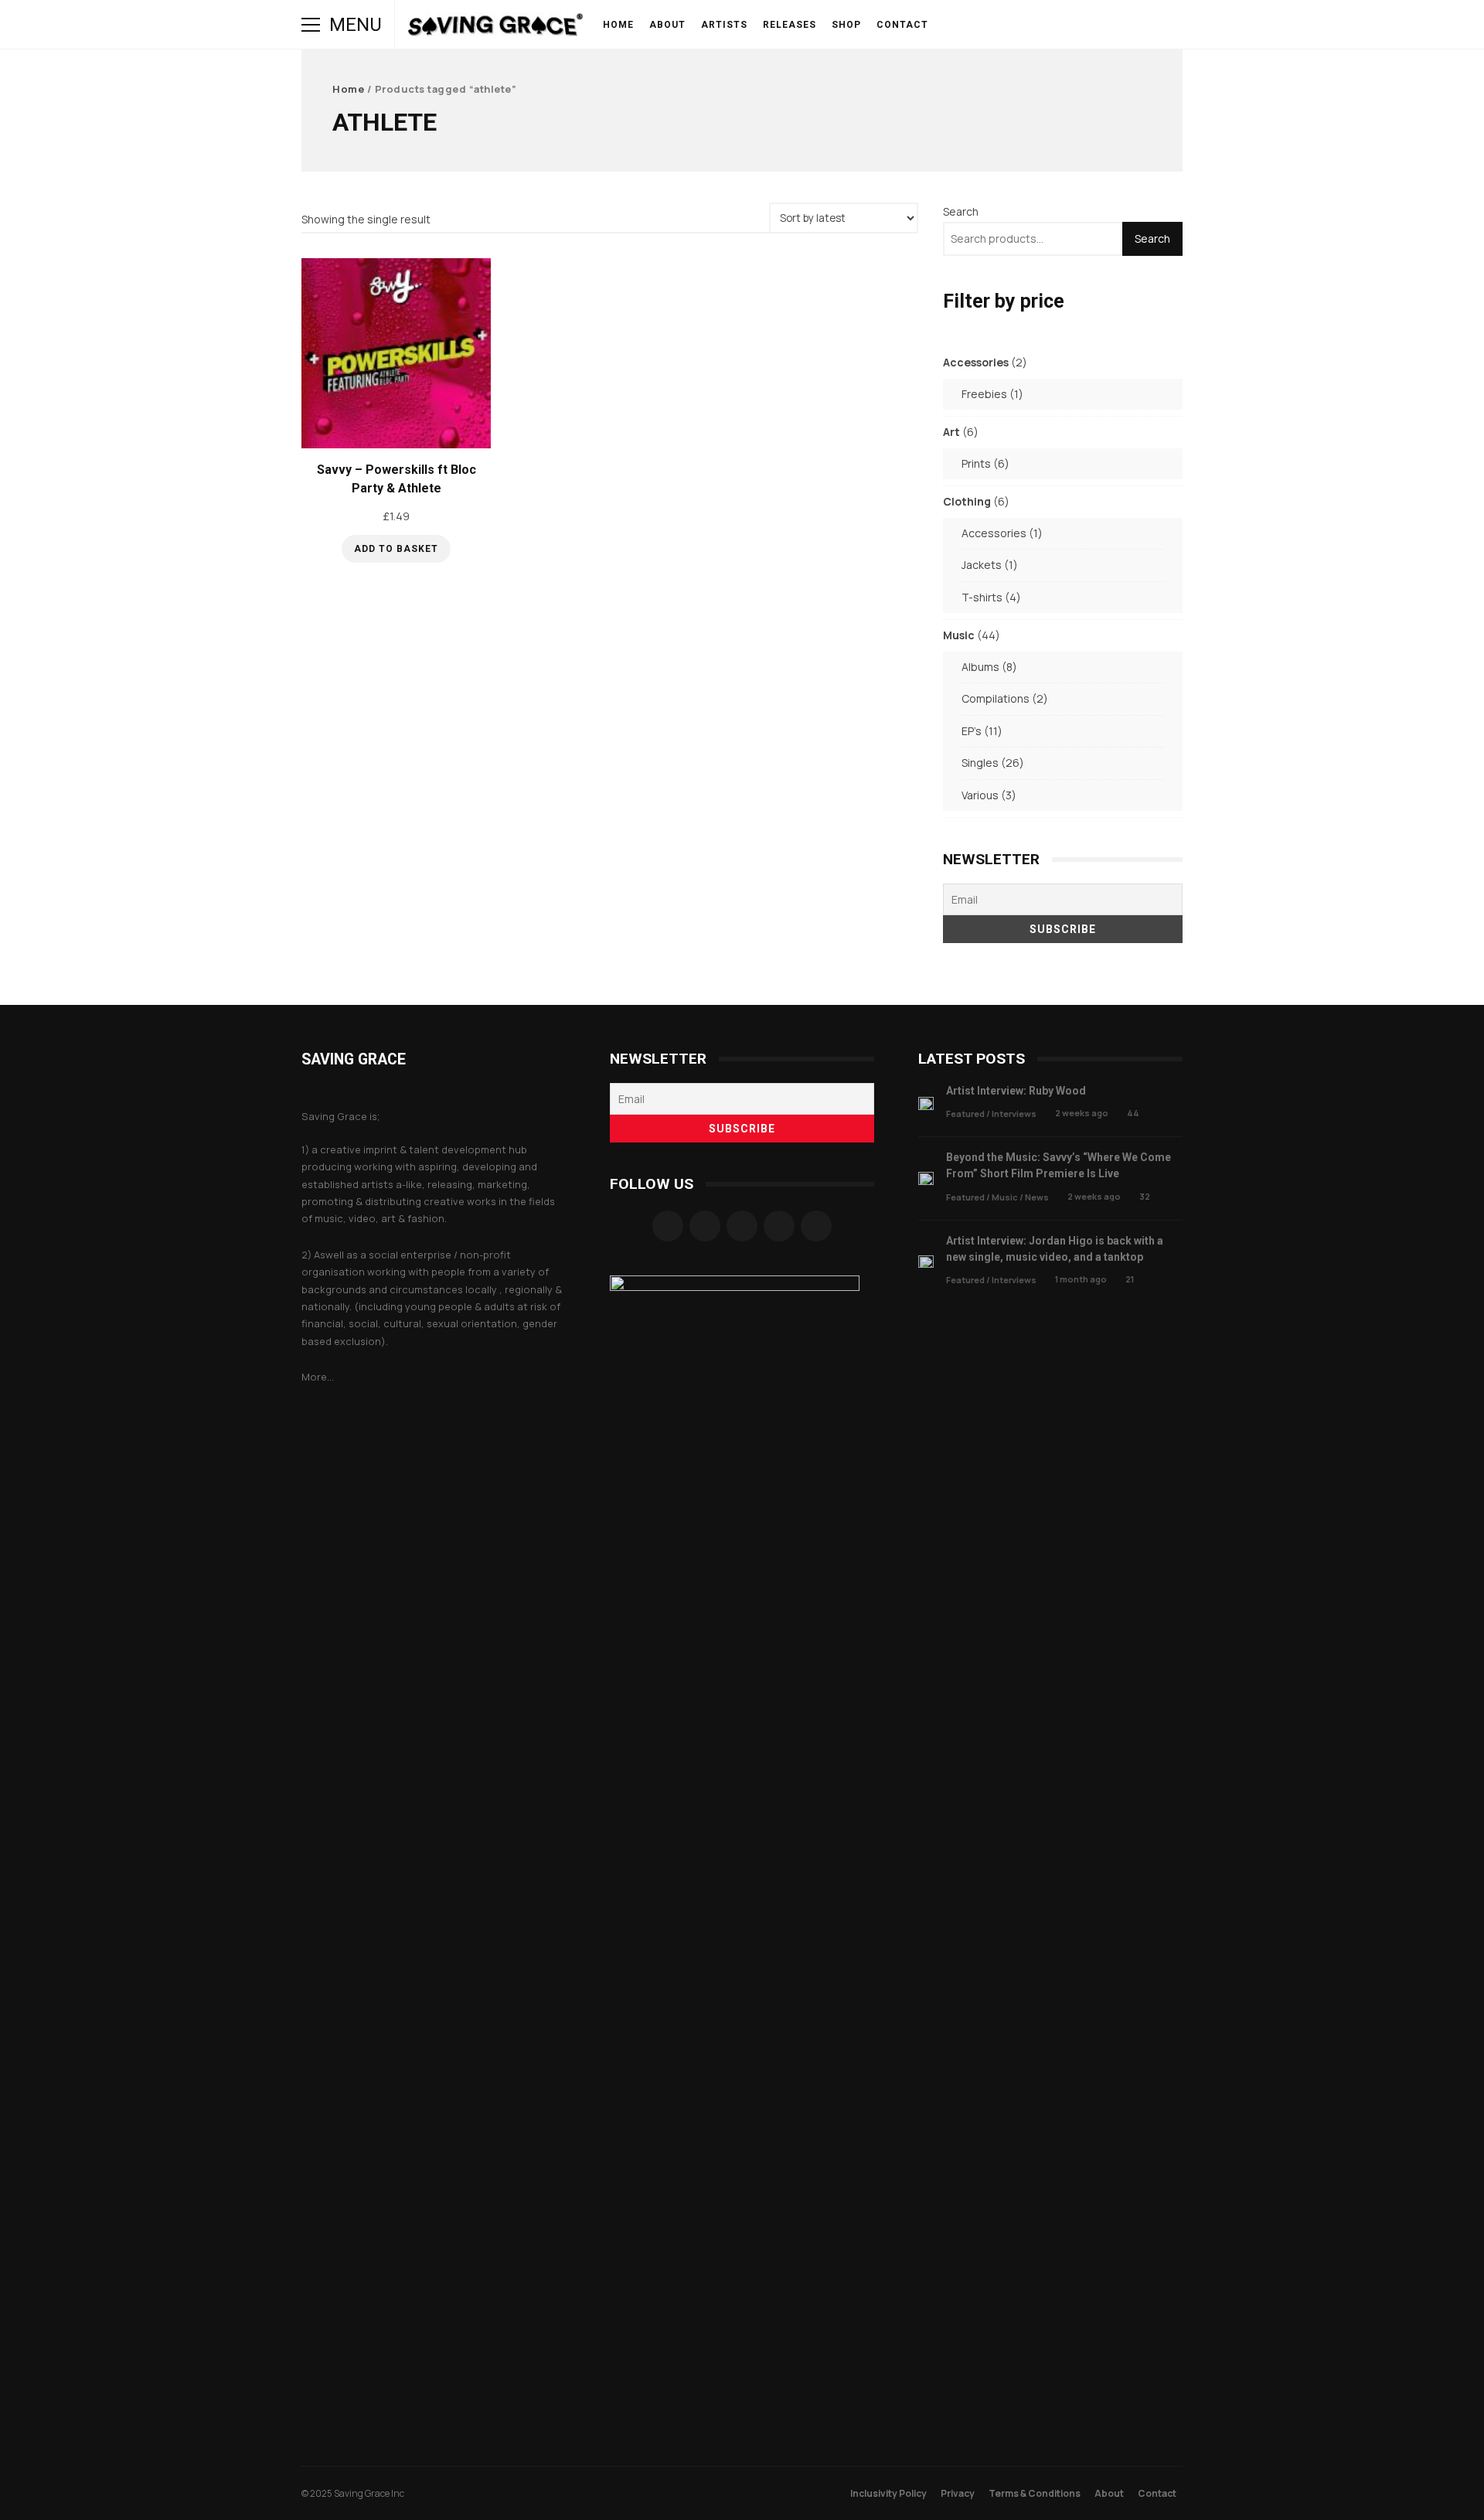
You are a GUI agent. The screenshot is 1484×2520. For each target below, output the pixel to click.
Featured (965, 1114)
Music (1005, 1197)
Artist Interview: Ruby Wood (926, 1103)
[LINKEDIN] (1065, 25)
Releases (790, 25)
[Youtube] (816, 1226)
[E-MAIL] (1087, 25)
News (1037, 1197)
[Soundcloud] (742, 1226)
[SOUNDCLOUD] (1043, 25)
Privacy (958, 2493)
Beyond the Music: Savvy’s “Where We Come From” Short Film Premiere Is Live (926, 1178)
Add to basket (396, 549)
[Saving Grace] (496, 28)
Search (961, 211)
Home (618, 25)
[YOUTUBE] (1022, 25)
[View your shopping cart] (1130, 25)
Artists (724, 25)
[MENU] (311, 25)
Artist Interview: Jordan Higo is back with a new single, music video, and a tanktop (926, 1262)
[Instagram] (705, 1226)
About (667, 25)
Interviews (1014, 1114)
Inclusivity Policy (888, 2493)
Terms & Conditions (1035, 2493)
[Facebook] (668, 1226)
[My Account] (1108, 25)
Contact (902, 25)
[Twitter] (779, 1226)
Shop (846, 25)
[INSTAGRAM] (1000, 25)
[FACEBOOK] (979, 25)
